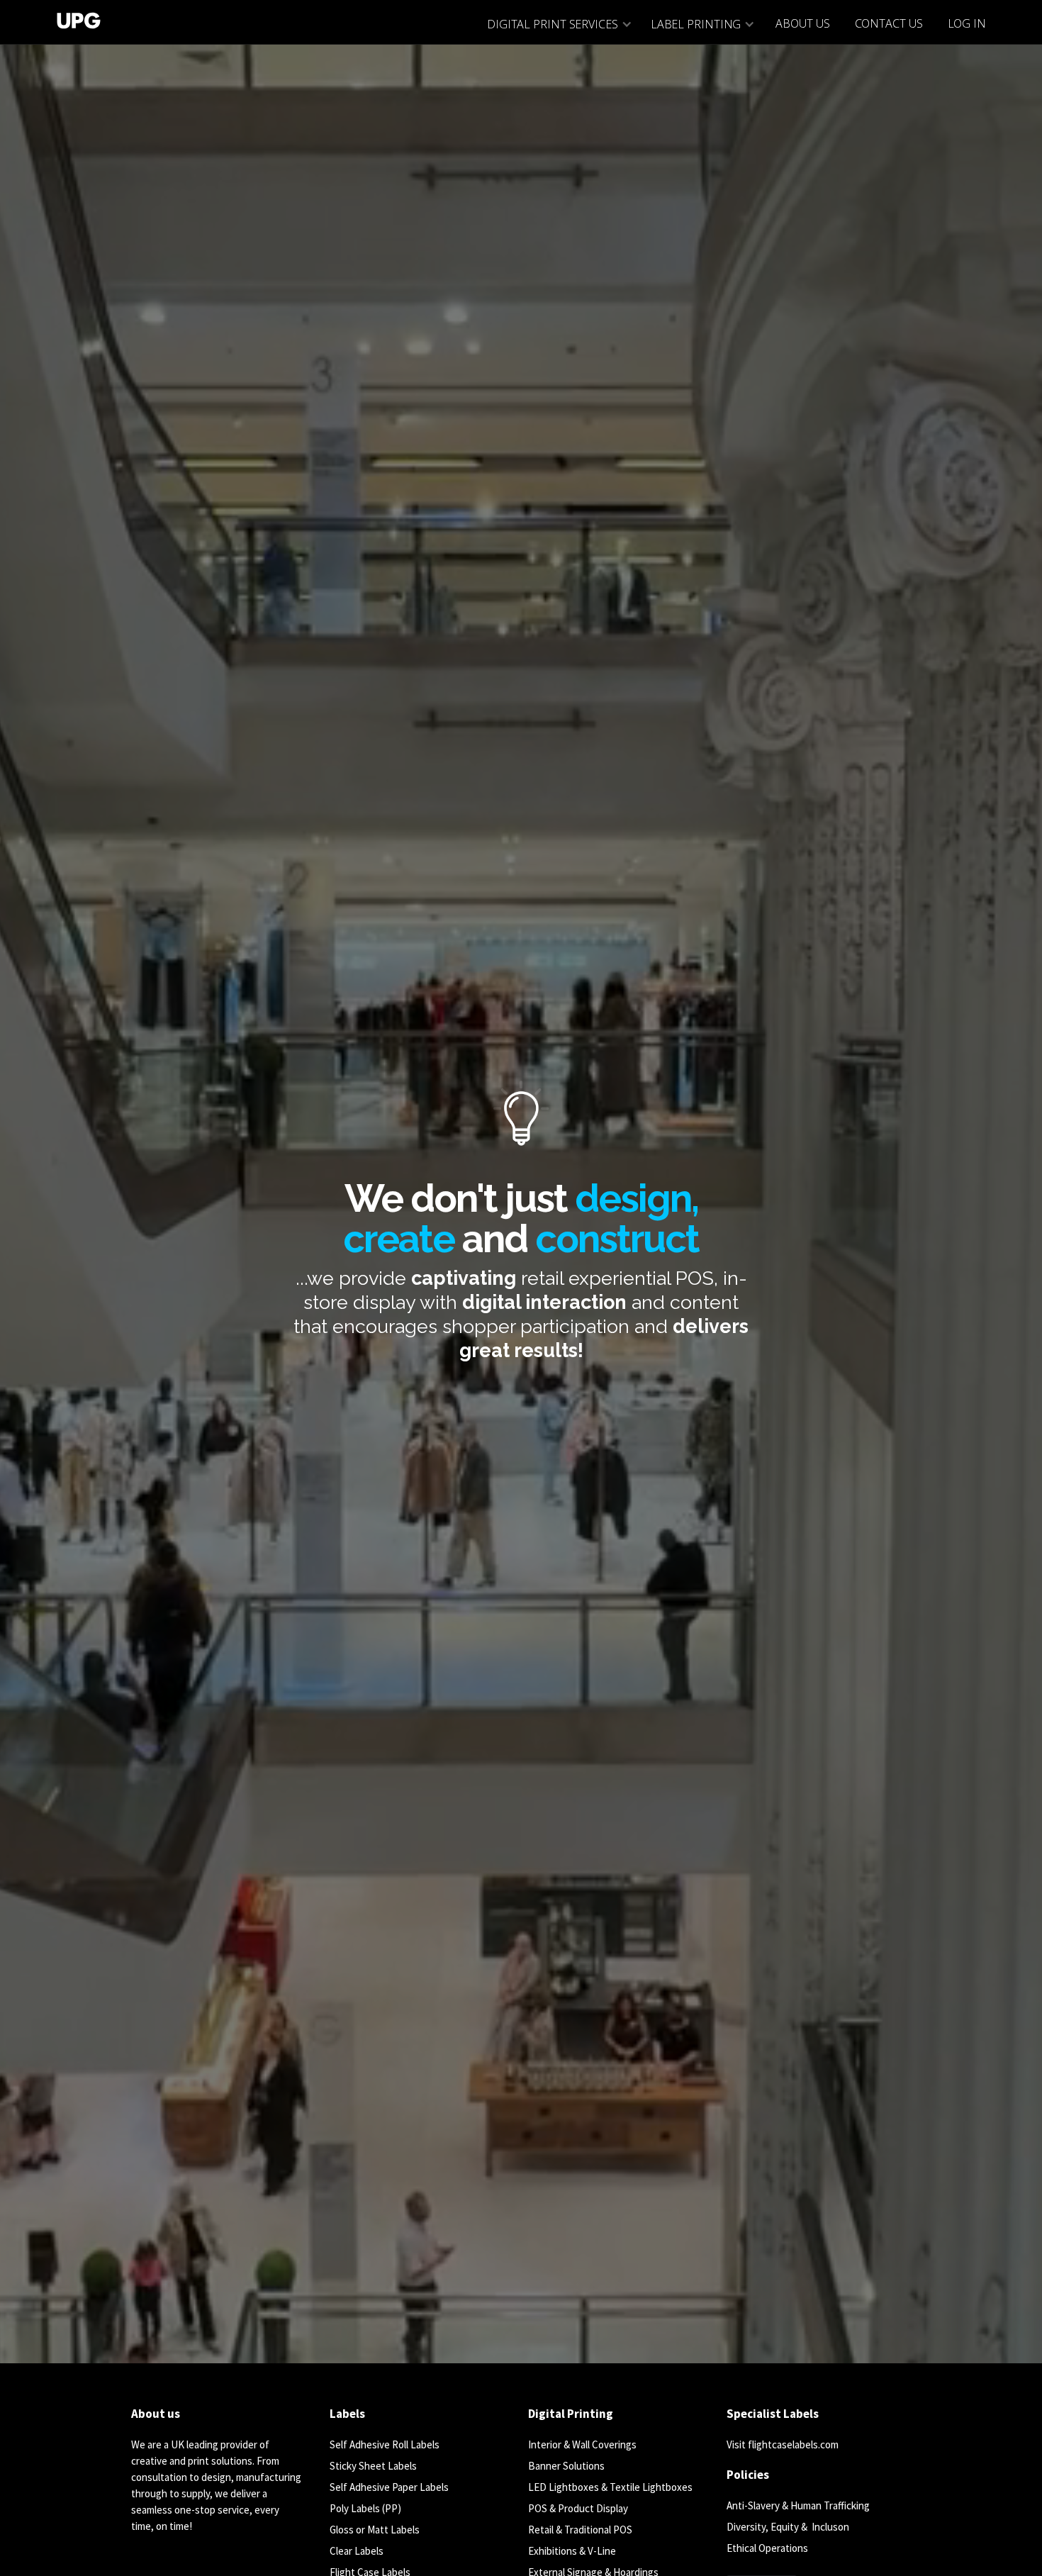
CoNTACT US (889, 23)
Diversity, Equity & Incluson (788, 2527)
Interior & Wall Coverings (582, 2444)
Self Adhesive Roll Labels (385, 2444)
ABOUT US (802, 23)
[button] (559, 24)
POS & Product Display (578, 2508)
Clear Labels (357, 2551)
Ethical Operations (767, 2548)
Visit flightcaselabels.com (783, 2444)
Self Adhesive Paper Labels (389, 2487)
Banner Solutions (566, 2466)
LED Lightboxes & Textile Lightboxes (610, 2487)
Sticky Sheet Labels (373, 2466)
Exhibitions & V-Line (572, 2551)
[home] (72, 18)
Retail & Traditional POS (580, 2530)
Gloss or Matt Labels (375, 2530)
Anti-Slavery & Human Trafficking (798, 2505)
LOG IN (967, 23)
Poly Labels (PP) (365, 2508)
